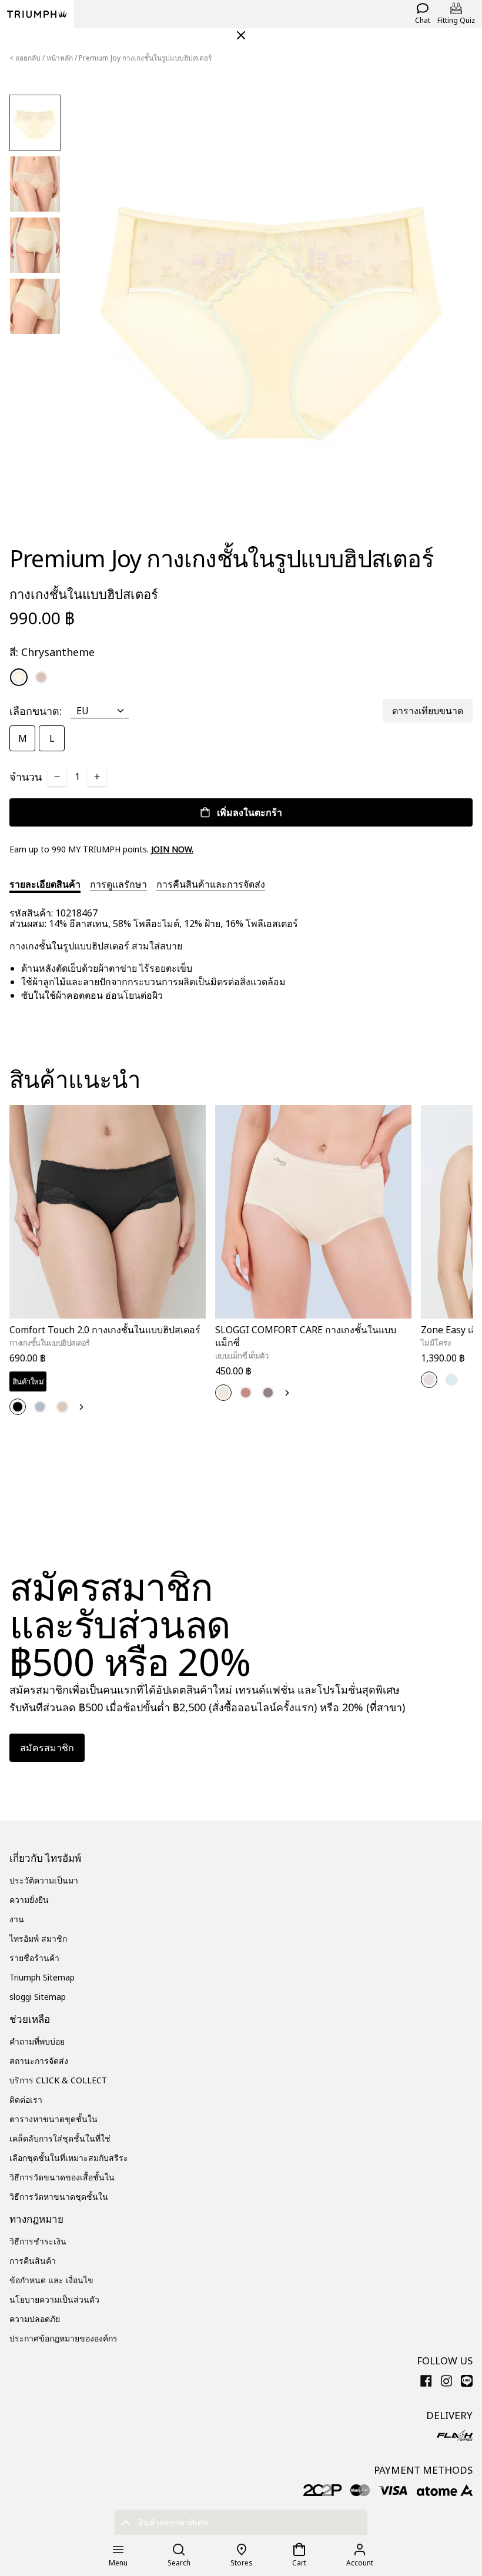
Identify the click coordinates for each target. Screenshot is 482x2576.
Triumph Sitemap (42, 1977)
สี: (52, 652)
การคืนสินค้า (33, 2261)
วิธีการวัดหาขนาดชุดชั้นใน (59, 2197)
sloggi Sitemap (38, 1997)
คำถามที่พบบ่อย (37, 2041)
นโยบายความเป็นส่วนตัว (54, 2299)
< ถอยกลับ (25, 58)
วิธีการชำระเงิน (38, 2241)
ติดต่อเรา (26, 2100)
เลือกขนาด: (36, 711)
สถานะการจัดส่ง (39, 2061)
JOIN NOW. (172, 849)
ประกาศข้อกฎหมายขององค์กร (63, 2338)
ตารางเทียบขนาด (428, 711)
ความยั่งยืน (29, 1900)
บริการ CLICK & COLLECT (58, 2080)
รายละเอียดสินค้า (45, 884)
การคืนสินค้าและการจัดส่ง (211, 884)
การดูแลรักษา (118, 884)
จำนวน (26, 777)
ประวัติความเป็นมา (44, 1880)
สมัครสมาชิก (47, 1748)
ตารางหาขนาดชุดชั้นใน (53, 2119)
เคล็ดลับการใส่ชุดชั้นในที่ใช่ (60, 2138)
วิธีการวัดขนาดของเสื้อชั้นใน (62, 2177)
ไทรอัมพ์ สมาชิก (38, 1938)
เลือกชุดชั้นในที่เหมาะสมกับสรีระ (69, 2158)
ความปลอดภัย (35, 2319)
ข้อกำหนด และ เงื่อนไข (51, 2280)
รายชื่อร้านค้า (34, 1958)
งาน (17, 1919)
